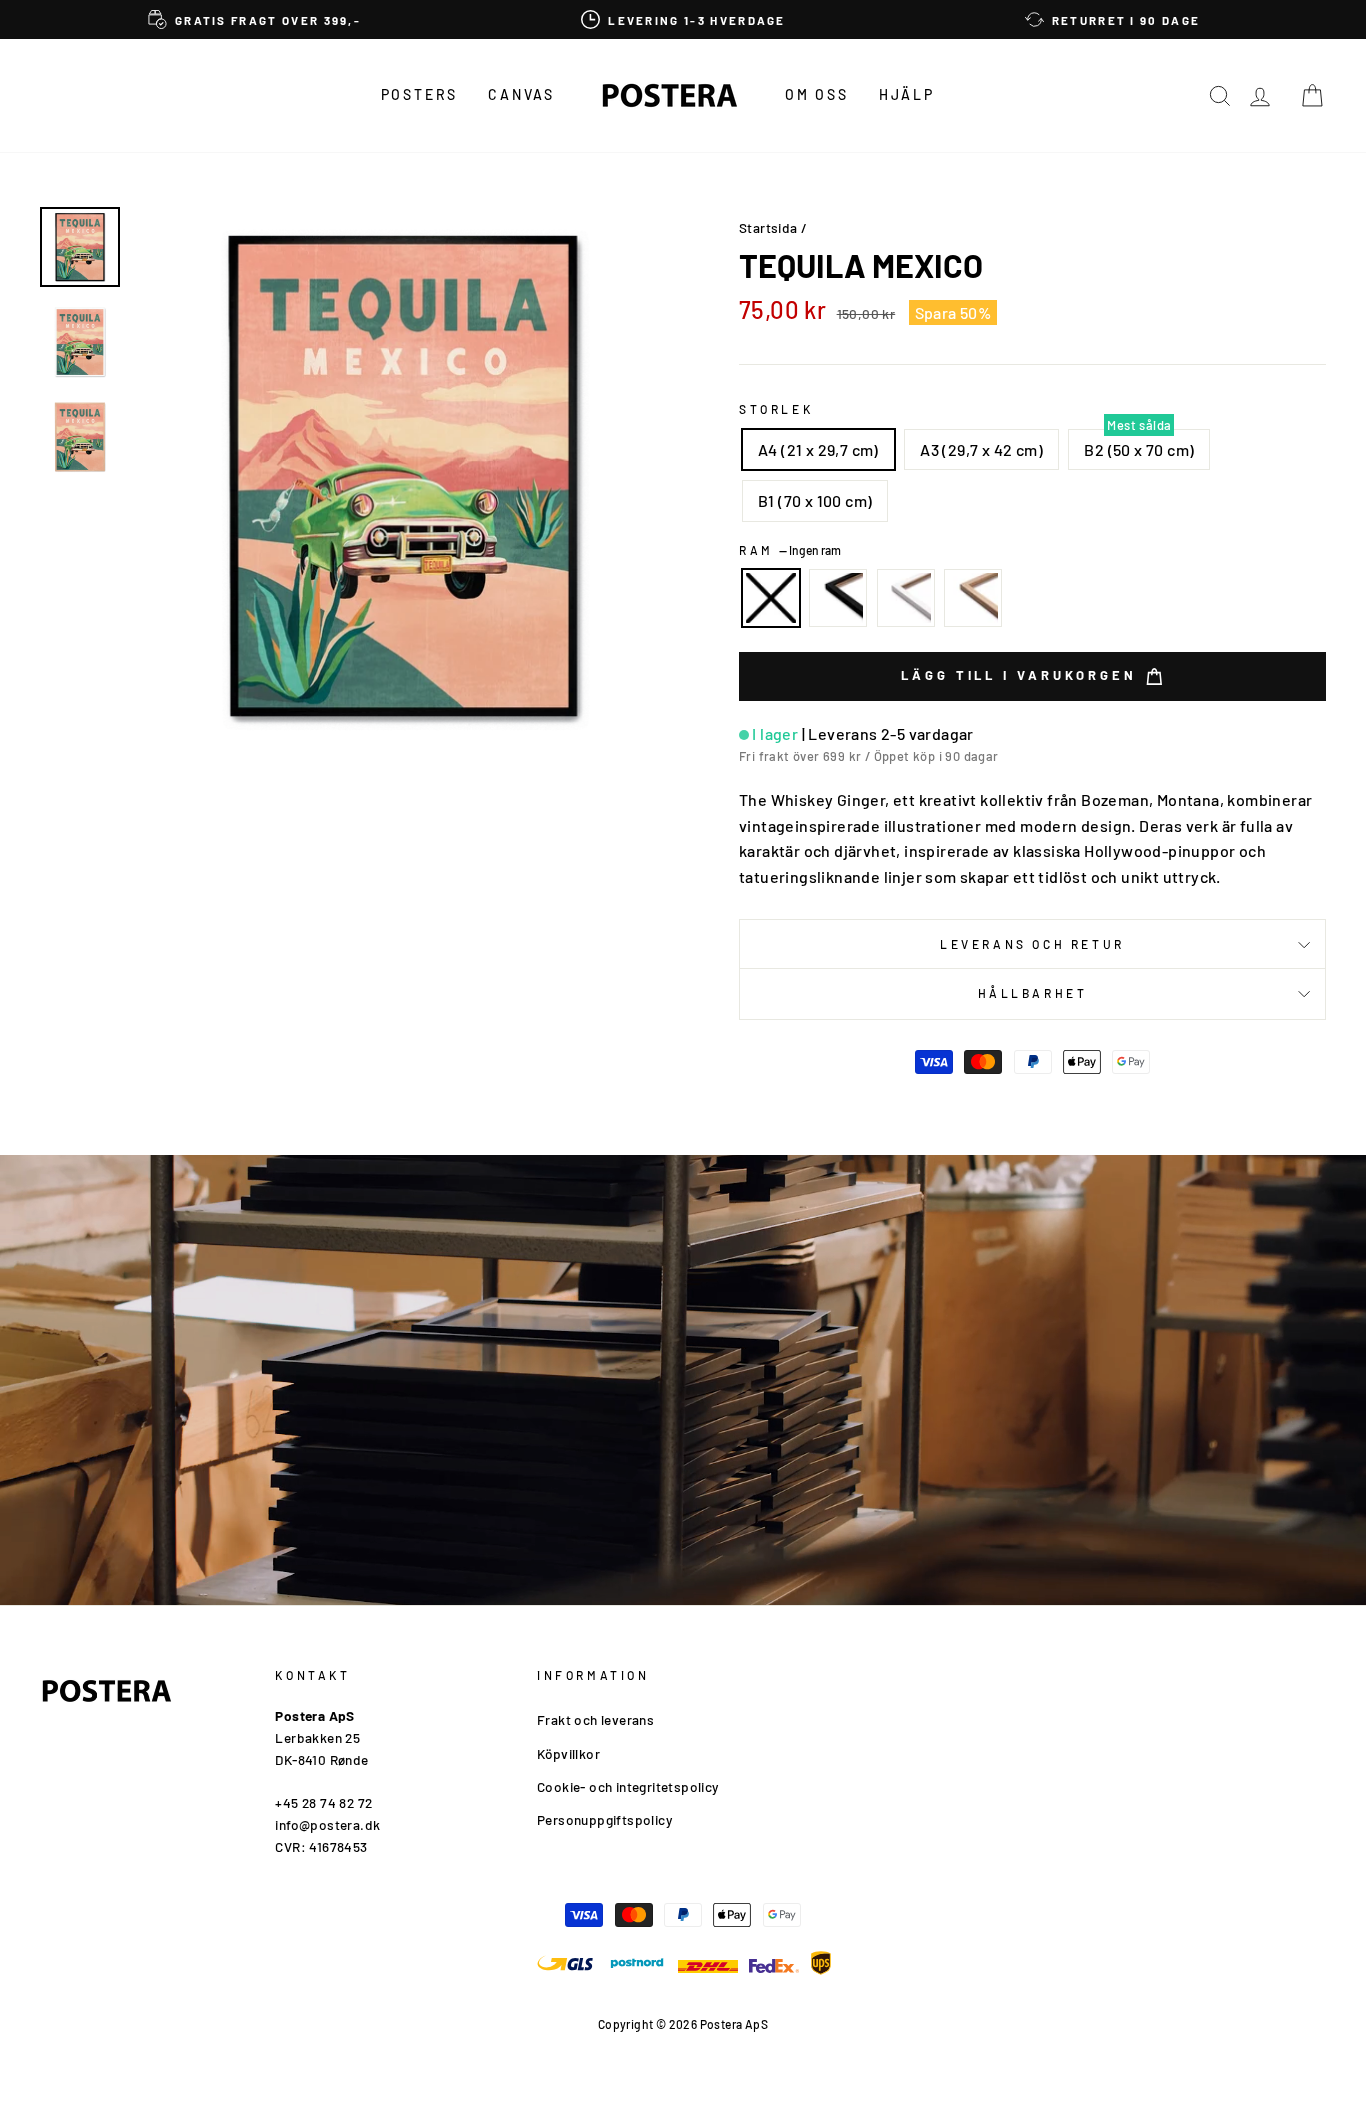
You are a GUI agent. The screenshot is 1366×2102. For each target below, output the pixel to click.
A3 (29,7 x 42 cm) (981, 449)
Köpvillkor (568, 1753)
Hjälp (907, 94)
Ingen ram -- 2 (771, 598)
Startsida (768, 227)
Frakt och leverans (595, 1719)
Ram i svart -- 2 (838, 598)
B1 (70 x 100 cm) (815, 500)
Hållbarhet (1033, 993)
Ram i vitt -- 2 (906, 598)
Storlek (776, 409)
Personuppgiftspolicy (604, 1819)
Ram (790, 550)
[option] (254, 19)
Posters (420, 94)
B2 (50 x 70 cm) (1139, 449)
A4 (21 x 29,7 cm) (818, 449)
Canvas (521, 94)
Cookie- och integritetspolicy (628, 1786)
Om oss (817, 94)
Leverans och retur (1032, 944)
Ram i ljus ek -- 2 (973, 598)
